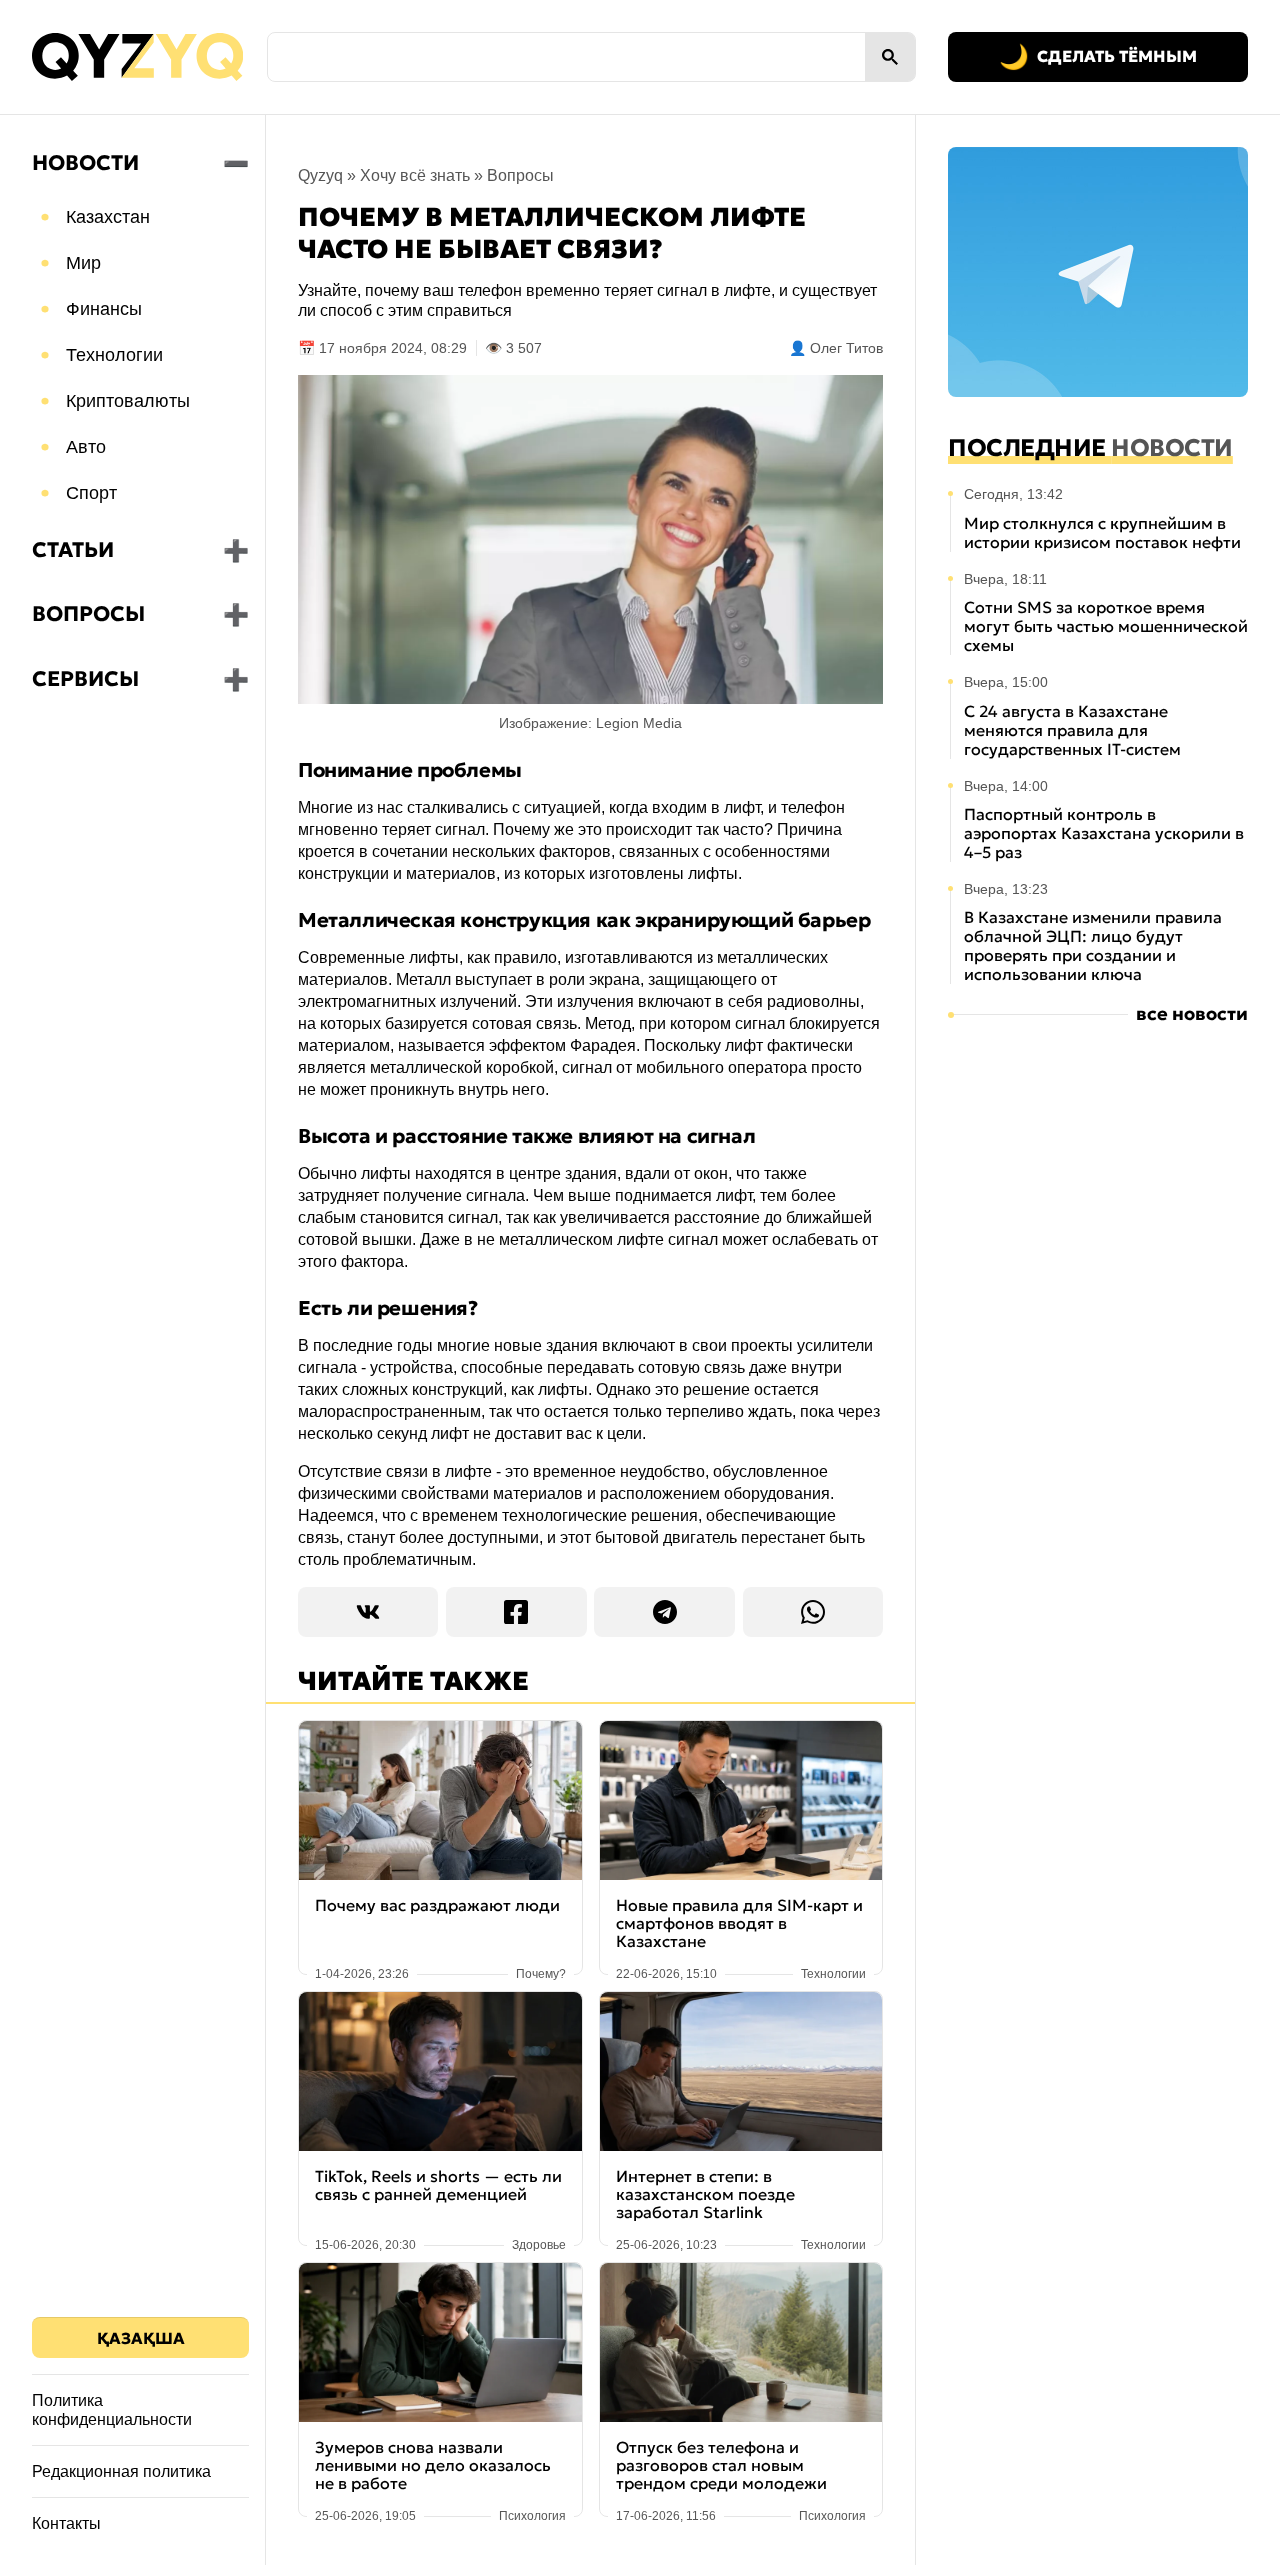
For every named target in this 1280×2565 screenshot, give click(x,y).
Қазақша (141, 2338)
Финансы (104, 309)
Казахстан (108, 217)
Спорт (91, 493)
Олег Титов (846, 348)
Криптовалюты (128, 401)
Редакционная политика (121, 2471)
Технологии (114, 355)
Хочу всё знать (415, 175)
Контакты (66, 2523)
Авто (86, 447)
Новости (85, 163)
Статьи (73, 550)
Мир (83, 263)
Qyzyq (320, 175)
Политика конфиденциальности (112, 2410)
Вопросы (88, 614)
